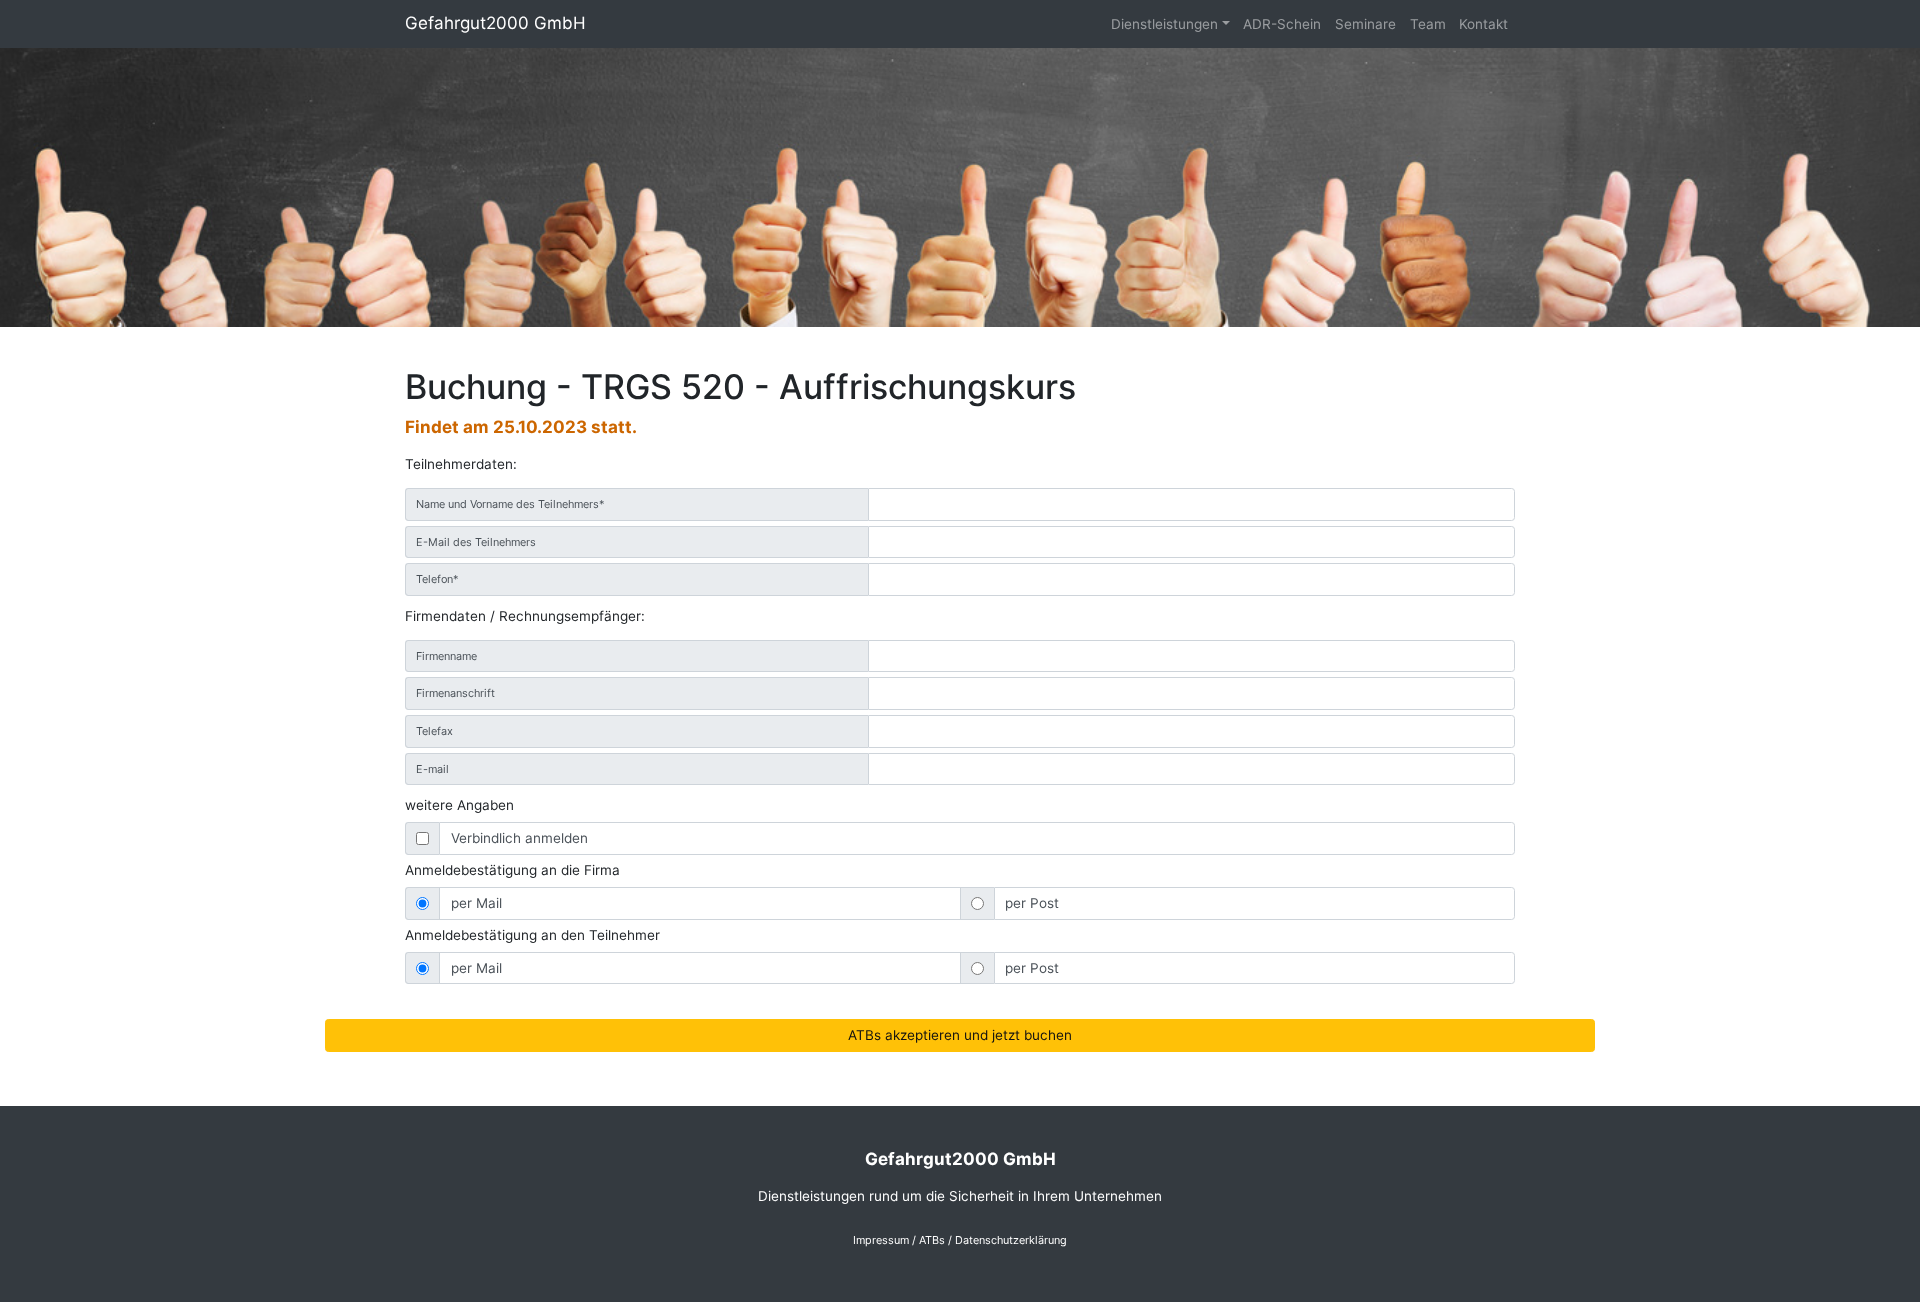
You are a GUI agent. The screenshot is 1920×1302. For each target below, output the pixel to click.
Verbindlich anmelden (519, 838)
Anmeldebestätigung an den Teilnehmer (532, 935)
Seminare (1365, 24)
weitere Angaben (459, 805)
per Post (1032, 903)
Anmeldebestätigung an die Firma (512, 870)
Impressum (881, 1240)
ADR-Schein (1282, 24)
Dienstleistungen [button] (1164, 24)
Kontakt (1483, 24)
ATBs (932, 1240)
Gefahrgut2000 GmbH (495, 23)
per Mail (476, 903)
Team (1428, 24)
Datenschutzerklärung (1011, 1240)
